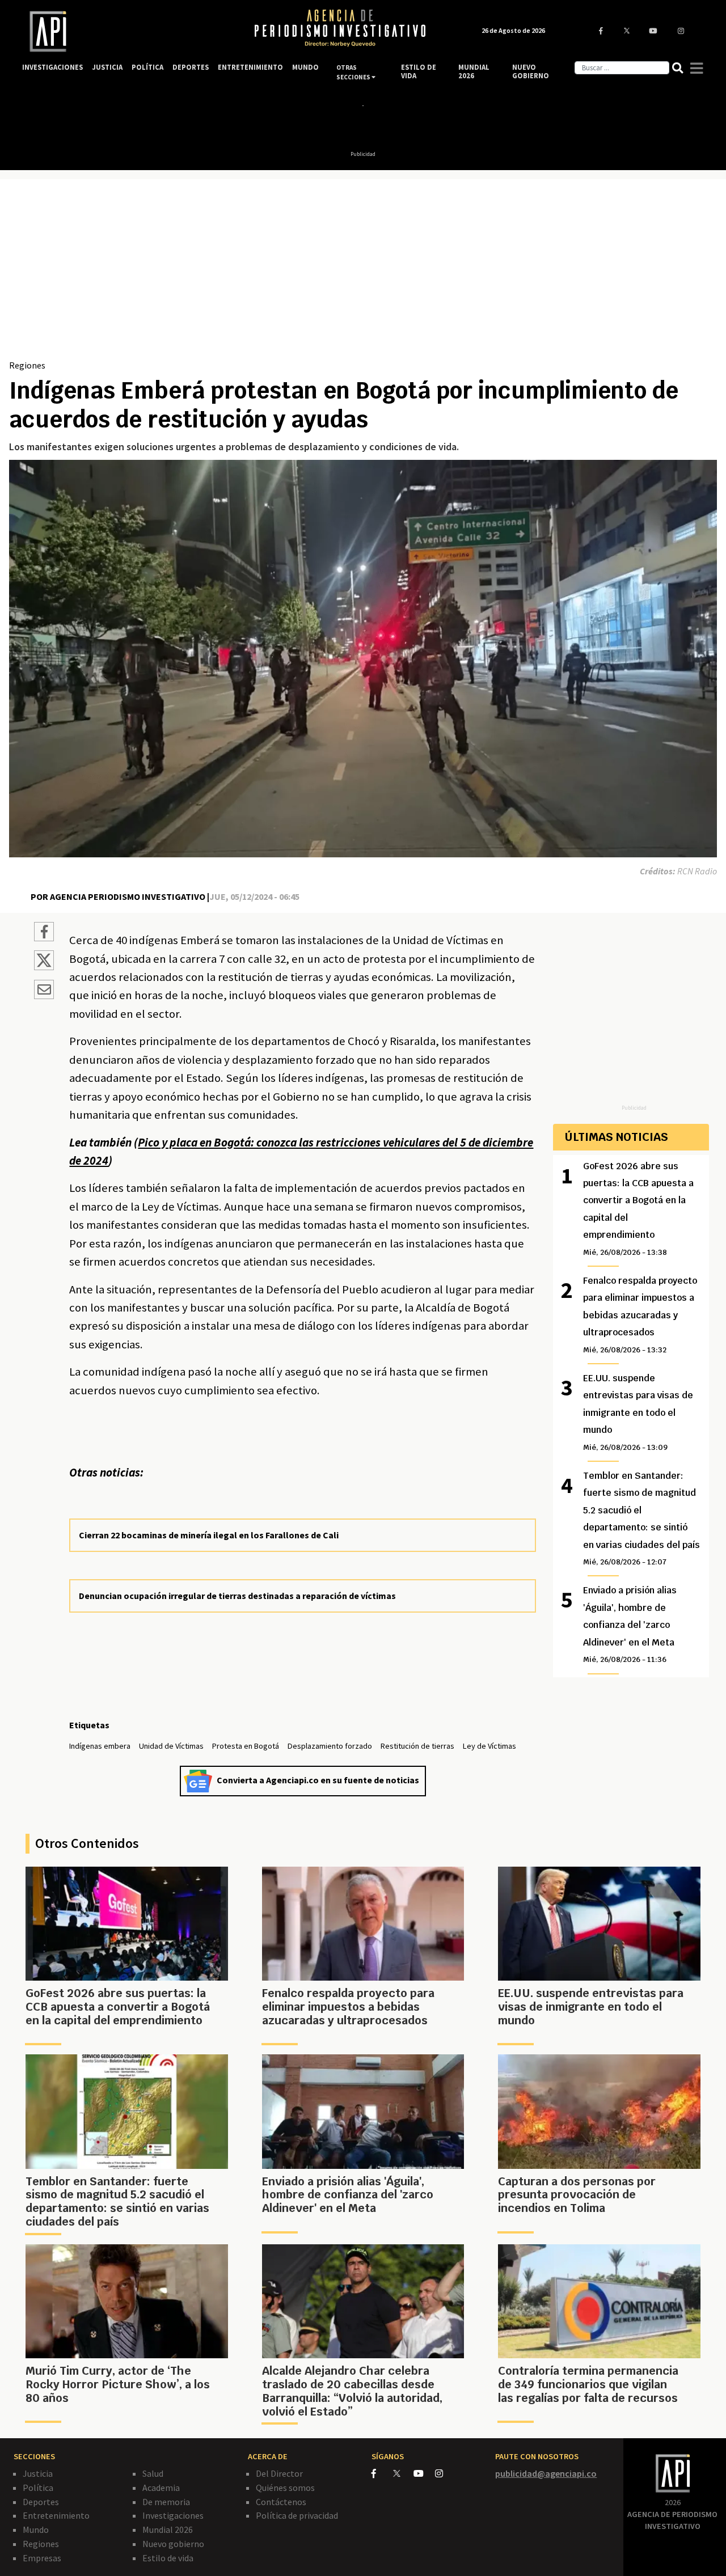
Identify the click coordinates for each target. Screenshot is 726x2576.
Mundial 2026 (168, 2530)
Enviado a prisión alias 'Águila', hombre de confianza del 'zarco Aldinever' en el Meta (630, 1624)
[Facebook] (382, 2473)
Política (38, 2488)
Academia (161, 2488)
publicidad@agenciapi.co (546, 2473)
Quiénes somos (285, 2488)
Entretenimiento (56, 2515)
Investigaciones (173, 2515)
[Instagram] (445, 2473)
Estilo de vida (168, 2558)
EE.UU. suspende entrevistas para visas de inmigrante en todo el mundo (638, 1412)
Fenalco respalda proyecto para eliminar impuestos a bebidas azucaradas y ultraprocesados (640, 1315)
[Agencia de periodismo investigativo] (127, 31)
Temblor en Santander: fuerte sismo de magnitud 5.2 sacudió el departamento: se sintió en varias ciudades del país (641, 1518)
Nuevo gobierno (173, 2544)
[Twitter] (402, 2473)
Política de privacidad (297, 2515)
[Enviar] (44, 991)
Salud (153, 2473)
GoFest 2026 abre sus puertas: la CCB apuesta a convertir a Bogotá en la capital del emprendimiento (638, 1209)
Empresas (42, 2558)
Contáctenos (281, 2502)
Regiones (27, 365)
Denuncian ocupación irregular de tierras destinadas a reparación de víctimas (237, 1596)
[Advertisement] (363, 273)
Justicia (38, 2473)
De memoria (166, 2502)
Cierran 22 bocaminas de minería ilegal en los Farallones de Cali (209, 1535)
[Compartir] (44, 933)
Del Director (279, 2473)
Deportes (41, 2502)
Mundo (36, 2530)
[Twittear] (44, 967)
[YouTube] (424, 2473)
